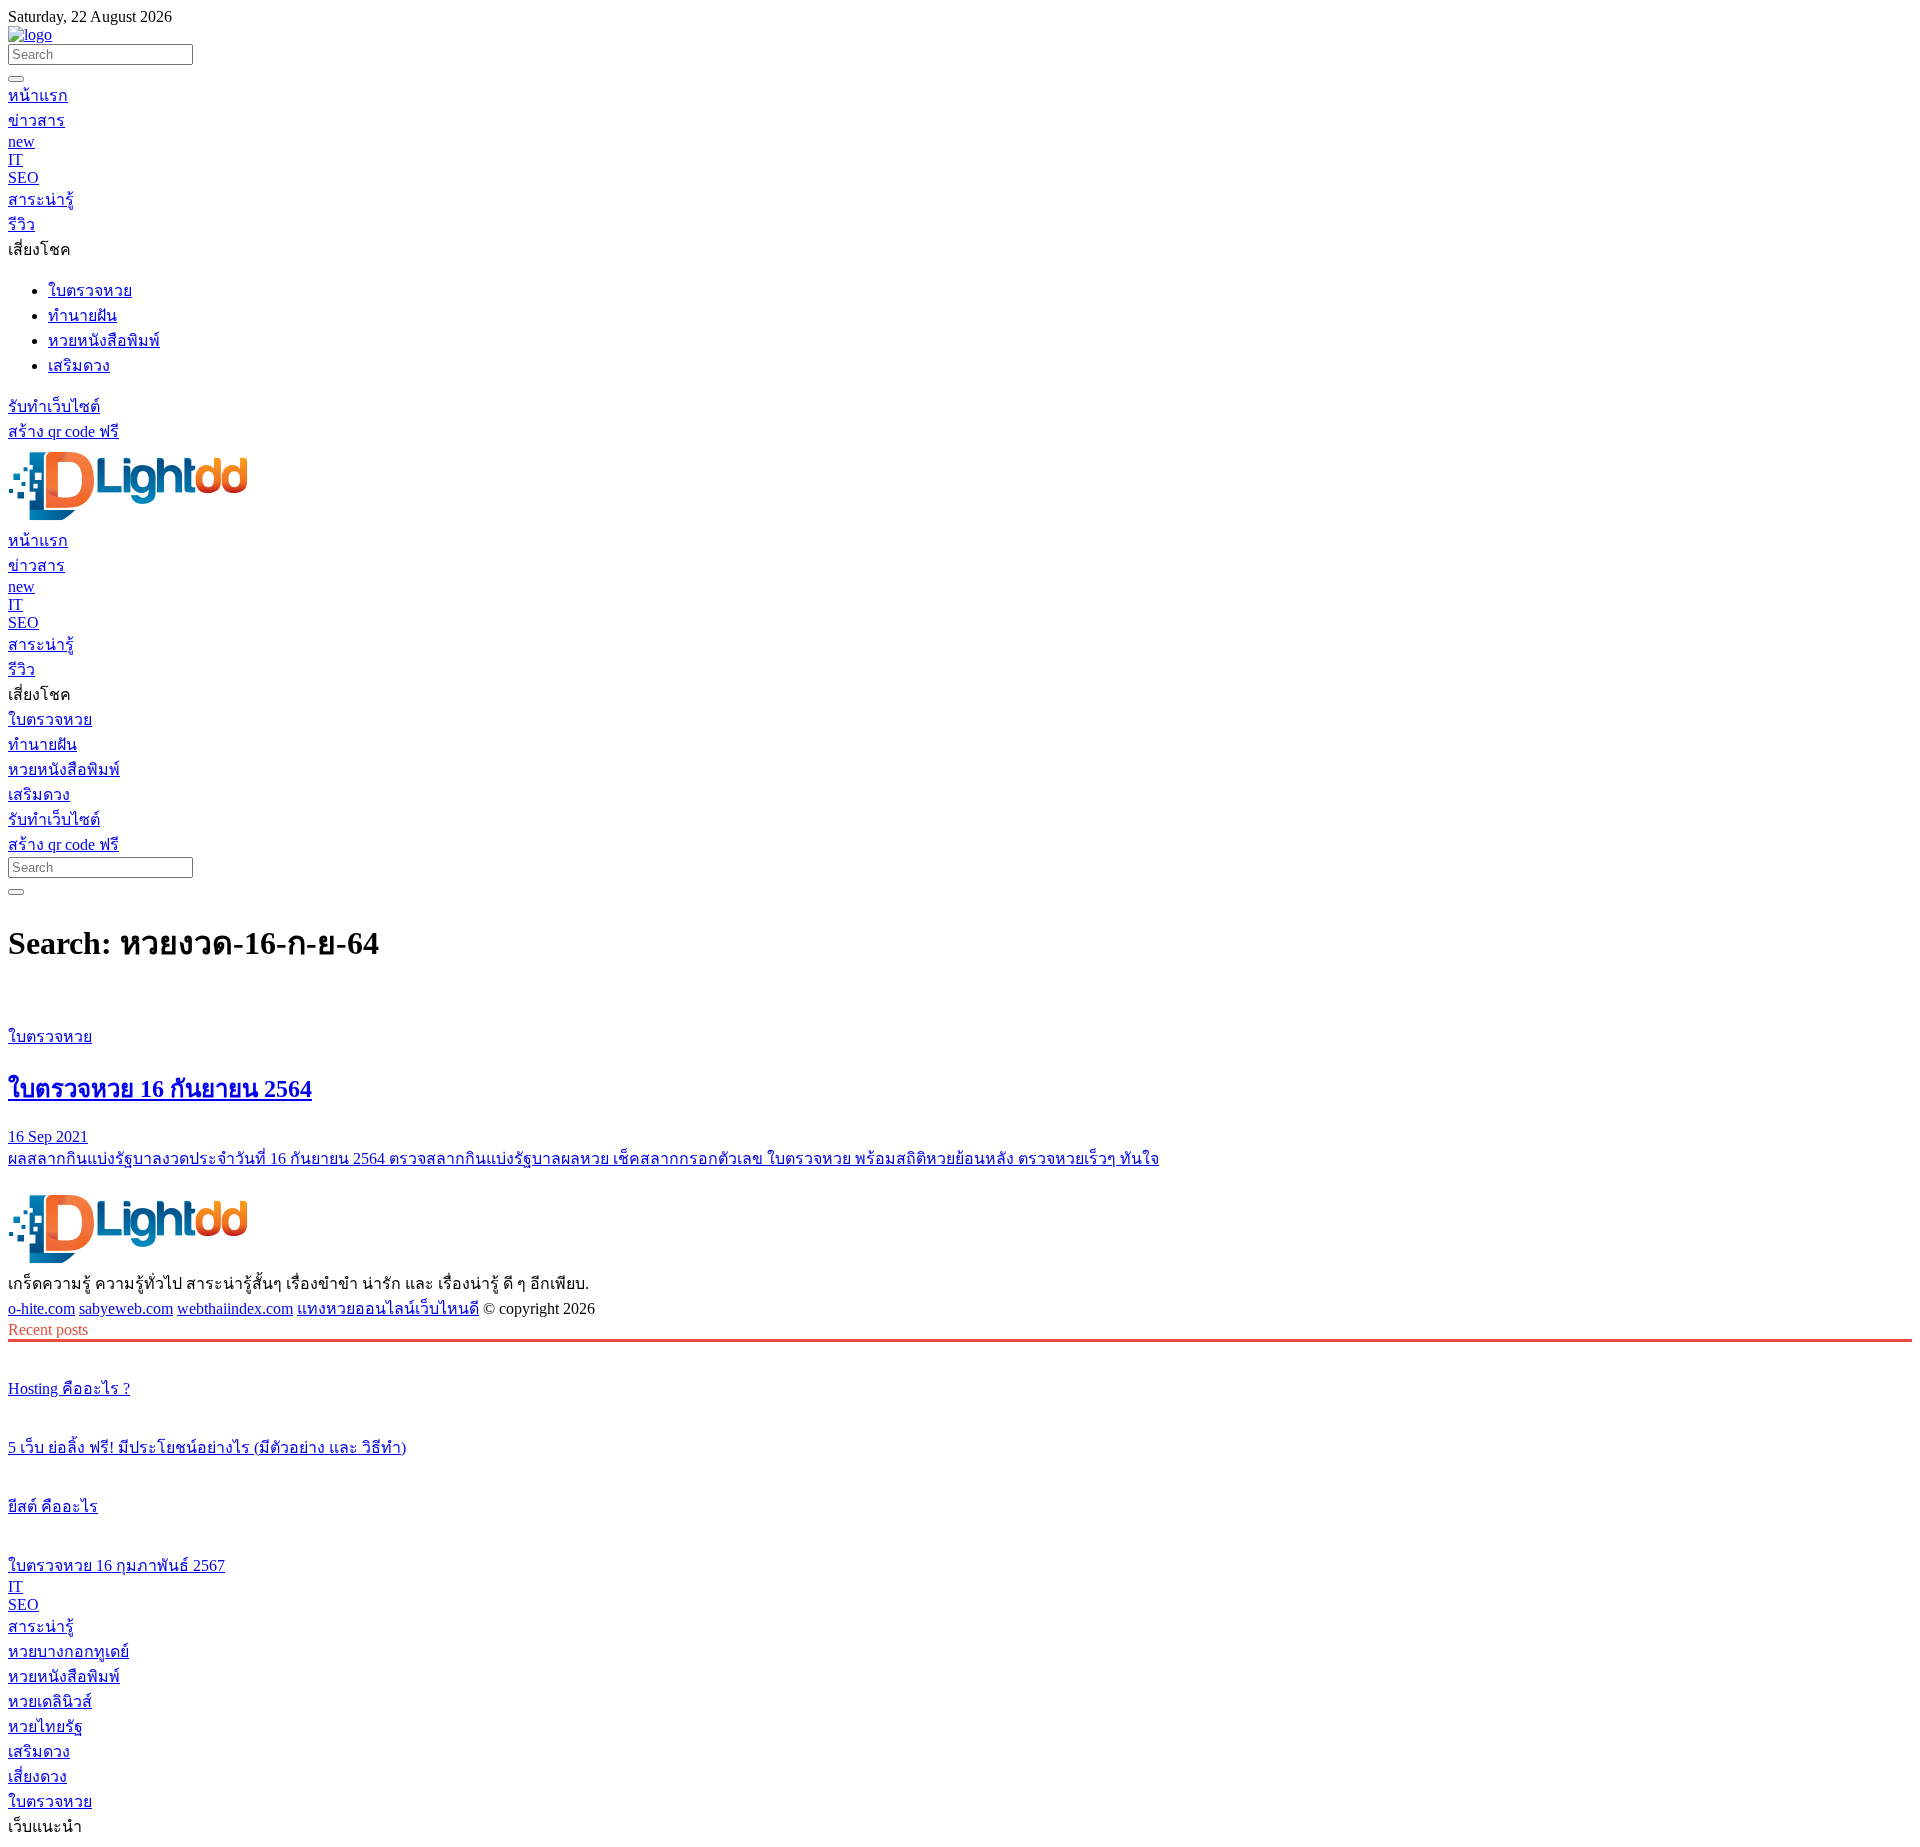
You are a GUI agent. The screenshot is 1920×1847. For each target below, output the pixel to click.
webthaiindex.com (235, 1308)
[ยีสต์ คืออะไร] (960, 1469)
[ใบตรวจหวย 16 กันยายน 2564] (960, 999)
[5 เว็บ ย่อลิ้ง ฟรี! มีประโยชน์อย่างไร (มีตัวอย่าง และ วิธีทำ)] (960, 1410)
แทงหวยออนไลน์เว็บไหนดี (388, 1308)
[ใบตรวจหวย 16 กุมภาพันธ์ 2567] (960, 1528)
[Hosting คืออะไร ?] (960, 1351)
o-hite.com (41, 1308)
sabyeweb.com (126, 1308)
